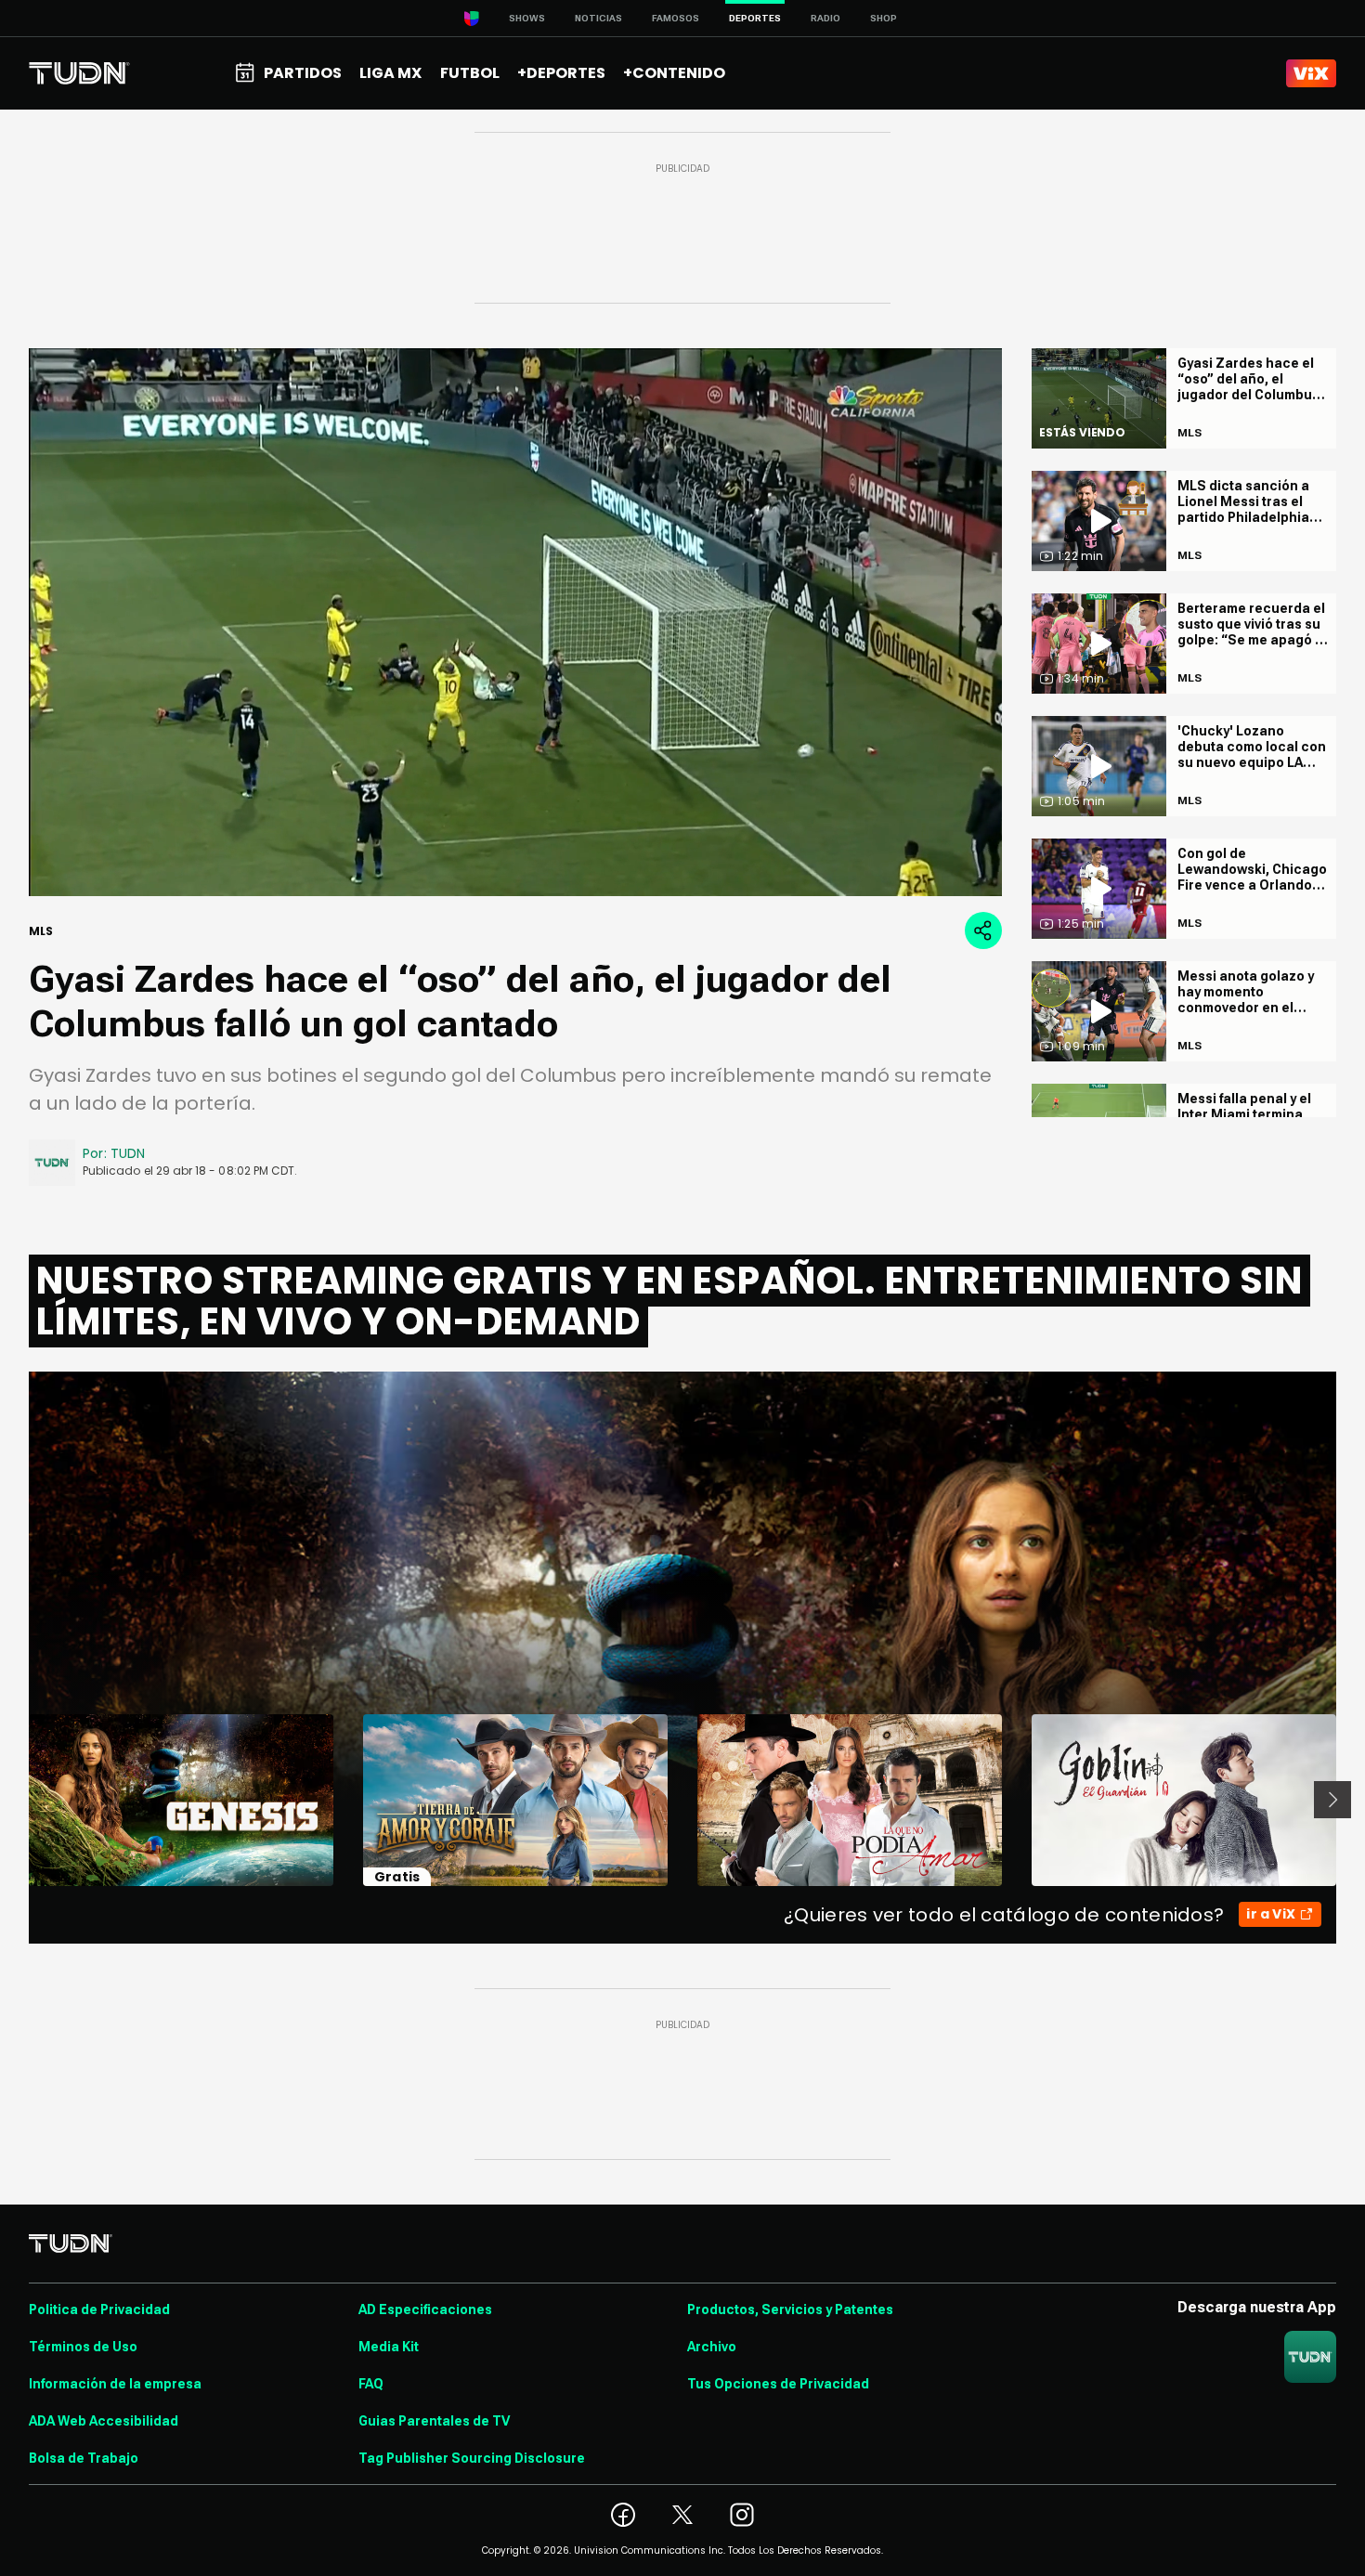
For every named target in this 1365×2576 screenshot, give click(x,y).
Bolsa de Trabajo (84, 2458)
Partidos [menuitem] (303, 73)
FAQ (371, 2384)
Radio (825, 18)
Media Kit (389, 2347)
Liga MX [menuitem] (390, 73)
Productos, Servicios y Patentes (790, 2309)
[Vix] (1311, 73)
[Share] (983, 930)
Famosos (676, 18)
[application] (515, 622)
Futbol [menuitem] (470, 73)
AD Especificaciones (425, 2309)
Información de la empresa (115, 2384)
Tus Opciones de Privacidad (778, 2384)
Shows (527, 18)
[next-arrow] (1332, 1800)
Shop (884, 18)
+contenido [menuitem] (674, 73)
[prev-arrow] (17, 1800)
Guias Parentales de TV (434, 2421)
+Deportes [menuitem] (561, 73)
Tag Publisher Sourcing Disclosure (472, 2458)
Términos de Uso (83, 2347)
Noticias (598, 18)
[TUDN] (79, 73)
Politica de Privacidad (99, 2309)
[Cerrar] (974, 827)
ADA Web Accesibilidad (104, 2421)
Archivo (712, 2347)
